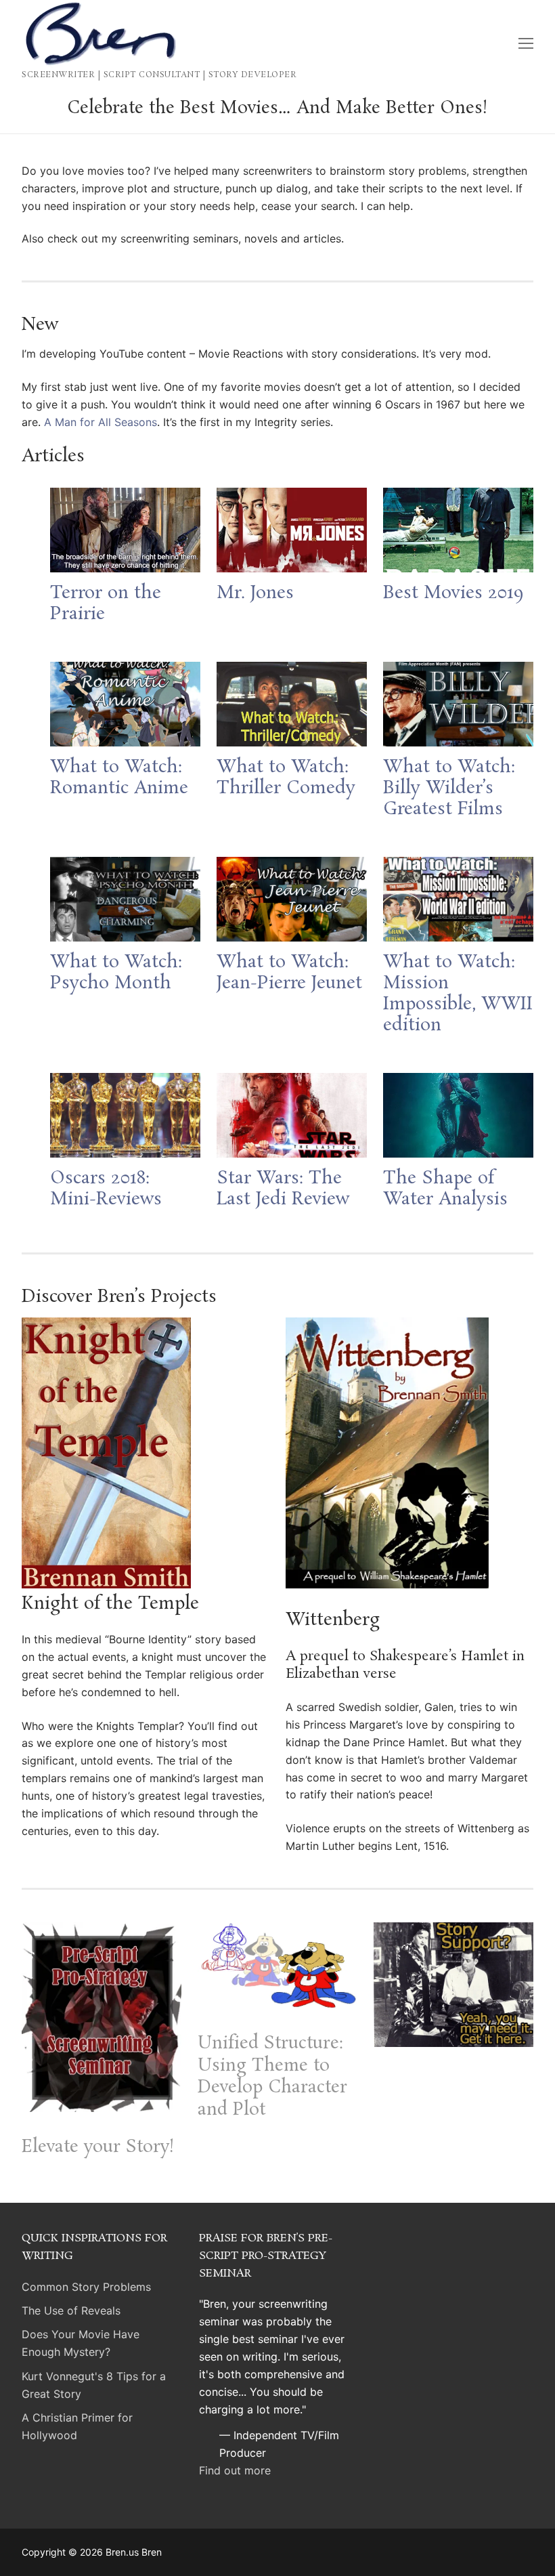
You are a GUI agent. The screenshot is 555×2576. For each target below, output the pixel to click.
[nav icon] (526, 43)
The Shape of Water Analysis (445, 1189)
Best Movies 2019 (453, 594)
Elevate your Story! (98, 2148)
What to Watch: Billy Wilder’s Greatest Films (449, 789)
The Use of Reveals (71, 2310)
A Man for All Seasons (101, 422)
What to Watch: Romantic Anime (119, 778)
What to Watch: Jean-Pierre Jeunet (289, 973)
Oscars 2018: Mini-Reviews (106, 1189)
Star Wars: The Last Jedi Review (283, 1189)
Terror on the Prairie (106, 604)
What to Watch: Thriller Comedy (286, 778)
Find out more (235, 2470)
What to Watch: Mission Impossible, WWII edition (458, 994)
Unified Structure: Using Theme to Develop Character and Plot (272, 2077)
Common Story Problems (86, 2287)
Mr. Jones (255, 594)
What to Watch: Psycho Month (116, 973)
